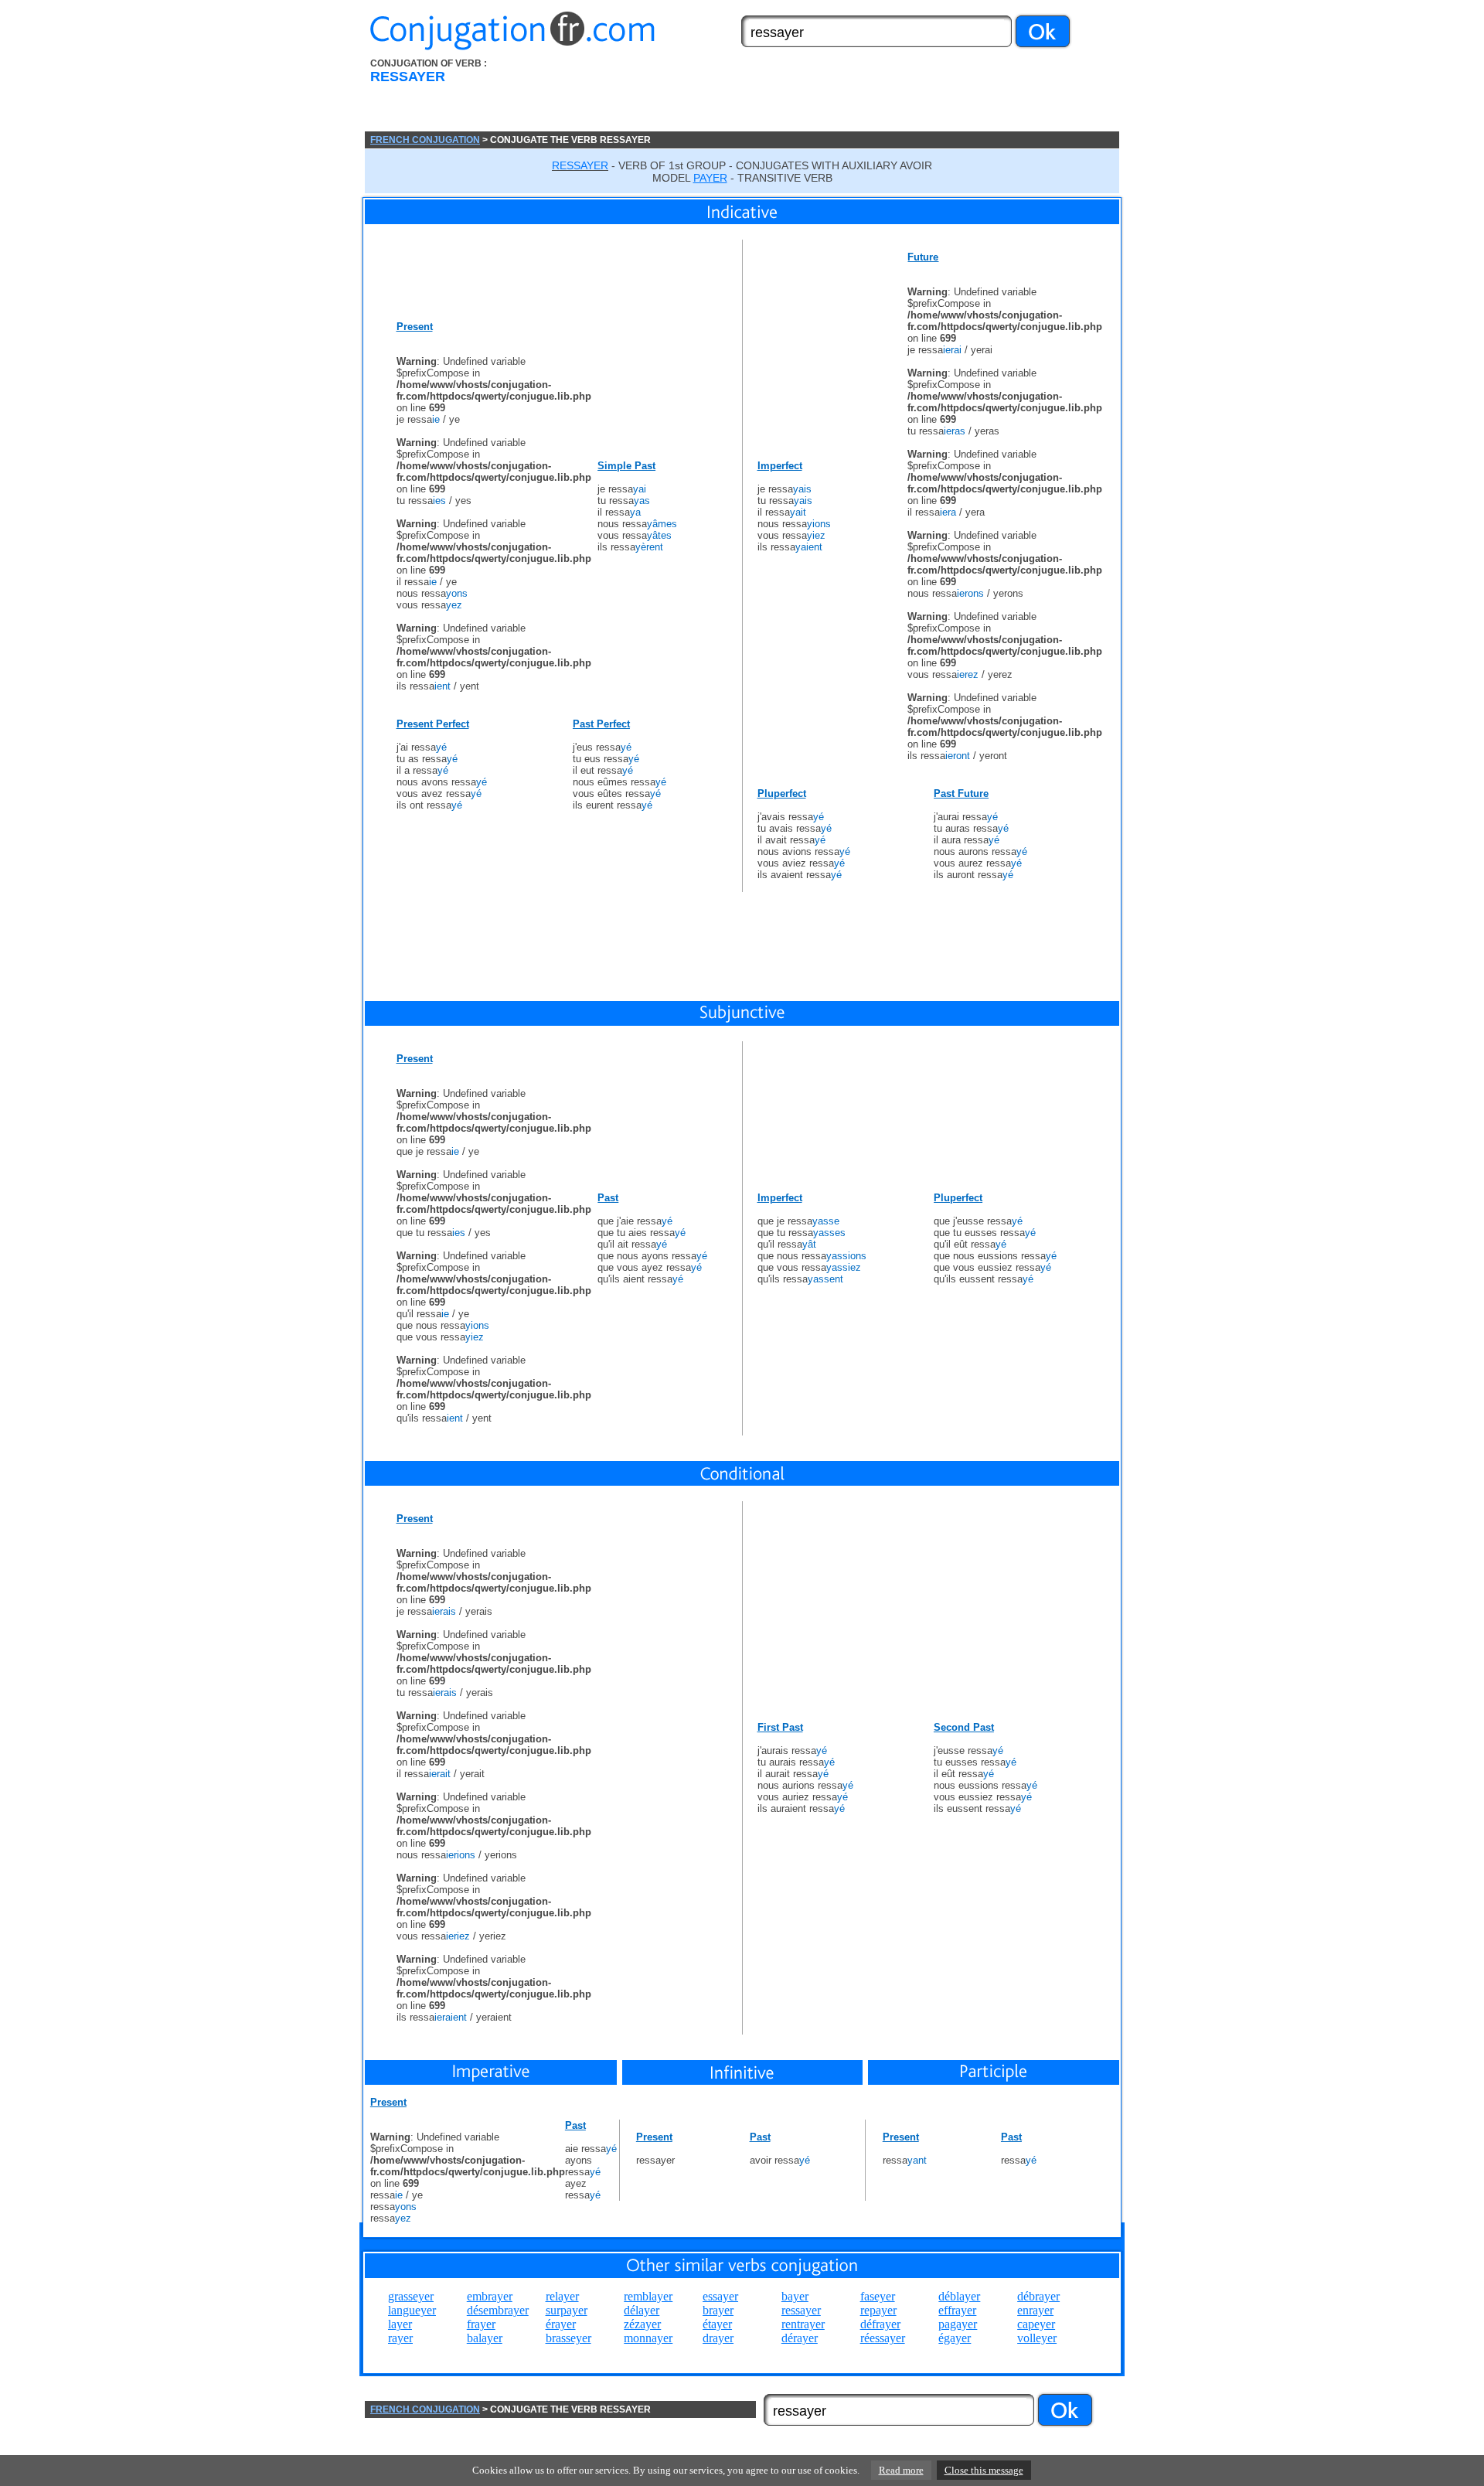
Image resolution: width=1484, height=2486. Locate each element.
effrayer (957, 2310)
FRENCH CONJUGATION (425, 140)
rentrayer (803, 2324)
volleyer (1037, 2338)
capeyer (1036, 2324)
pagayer (958, 2324)
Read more (901, 2470)
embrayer (490, 2296)
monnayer (648, 2338)
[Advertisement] (829, 95)
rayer (400, 2338)
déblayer (959, 2296)
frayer (481, 2324)
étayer (717, 2324)
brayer (718, 2310)
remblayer (648, 2296)
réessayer (883, 2338)
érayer (561, 2324)
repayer (878, 2310)
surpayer (567, 2310)
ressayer (801, 2310)
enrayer (1035, 2310)
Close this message (984, 2470)
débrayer (1038, 2296)
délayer (642, 2310)
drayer (718, 2338)
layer (400, 2324)
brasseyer (568, 2338)
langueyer (412, 2310)
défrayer (880, 2324)
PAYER (710, 178)
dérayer (800, 2338)
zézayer (642, 2324)
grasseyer (411, 2296)
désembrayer (498, 2310)
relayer (562, 2296)
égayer (955, 2338)
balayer (485, 2338)
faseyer (878, 2296)
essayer (720, 2296)
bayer (795, 2296)
